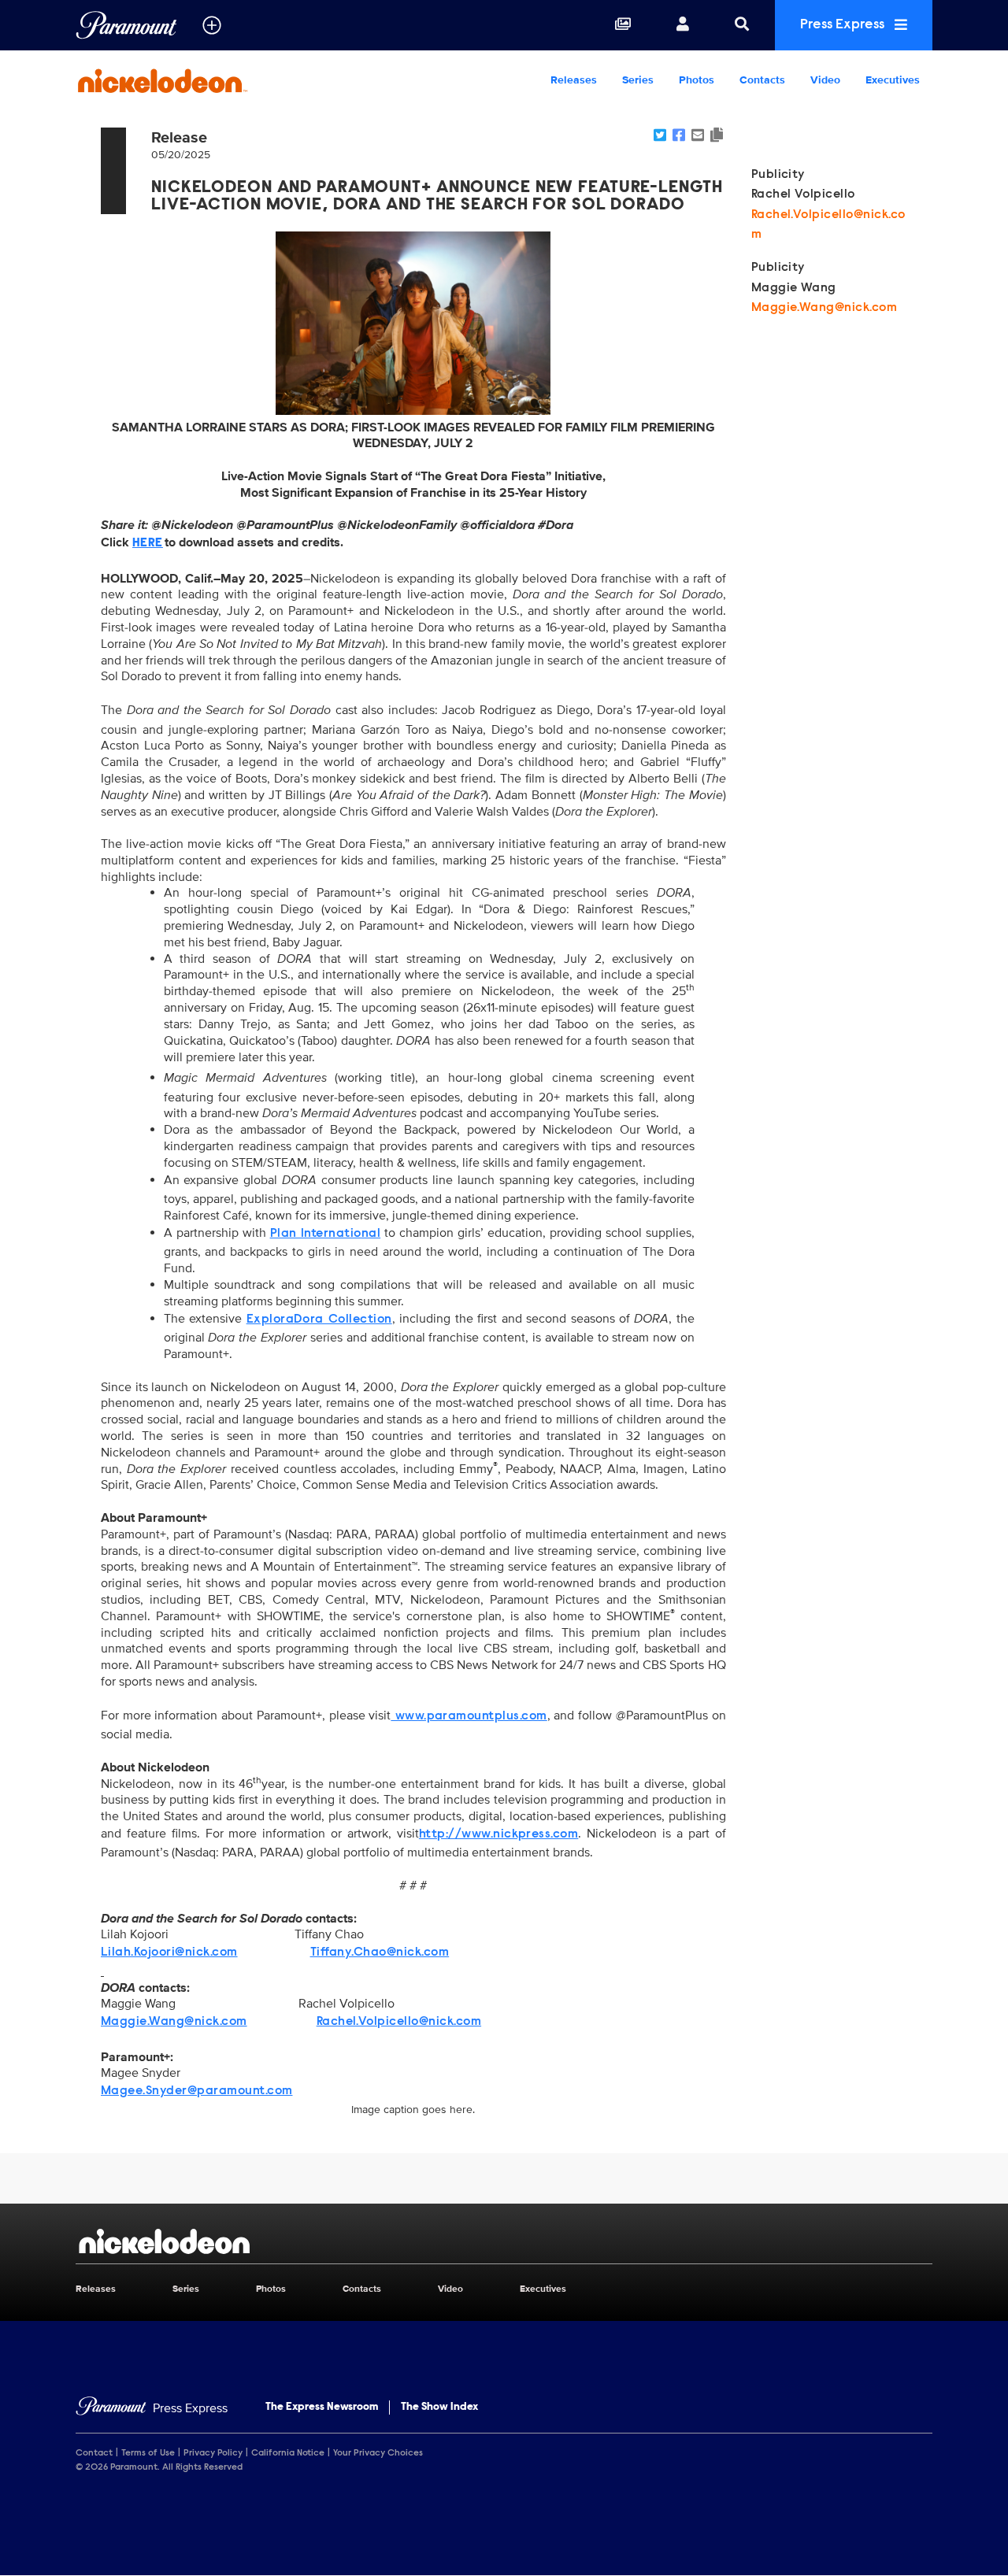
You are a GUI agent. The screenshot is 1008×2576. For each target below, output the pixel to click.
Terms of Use (148, 2453)
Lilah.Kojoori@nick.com (169, 1952)
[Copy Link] (717, 136)
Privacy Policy (213, 2453)
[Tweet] (660, 136)
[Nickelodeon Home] (176, 80)
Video (825, 80)
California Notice (288, 2453)
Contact (94, 2453)
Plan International (326, 1234)
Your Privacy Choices (378, 2453)
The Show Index (439, 2408)
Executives (893, 80)
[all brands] (212, 25)
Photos (697, 80)
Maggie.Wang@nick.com (174, 2022)
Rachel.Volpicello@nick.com (399, 2022)
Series (638, 80)
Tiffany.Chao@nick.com (380, 1952)
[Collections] (623, 25)
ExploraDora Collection (319, 1319)
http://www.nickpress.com (499, 1834)
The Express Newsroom (322, 2408)
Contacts (762, 80)
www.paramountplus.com (469, 1716)
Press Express (844, 25)
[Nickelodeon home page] (504, 2241)
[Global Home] (126, 25)
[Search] (742, 25)
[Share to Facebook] (679, 136)
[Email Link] (698, 136)
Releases (574, 80)
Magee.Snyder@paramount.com (196, 2091)
